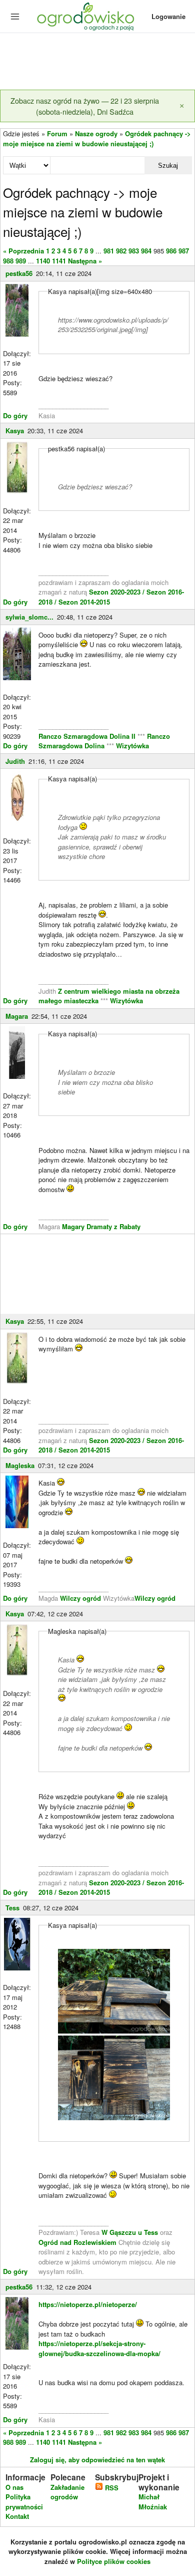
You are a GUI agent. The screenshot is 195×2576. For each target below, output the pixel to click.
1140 (43, 261)
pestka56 (19, 273)
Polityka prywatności (24, 2502)
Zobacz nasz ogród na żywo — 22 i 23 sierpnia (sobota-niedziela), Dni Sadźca (85, 106)
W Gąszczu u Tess (130, 2232)
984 (146, 251)
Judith (15, 761)
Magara (17, 1016)
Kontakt (17, 2516)
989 (21, 261)
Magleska (20, 1465)
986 (171, 251)
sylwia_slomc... (29, 617)
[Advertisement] (97, 62)
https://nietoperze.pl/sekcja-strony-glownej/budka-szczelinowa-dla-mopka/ (99, 2348)
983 (134, 251)
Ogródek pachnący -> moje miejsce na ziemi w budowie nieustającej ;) (97, 138)
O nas (14, 2487)
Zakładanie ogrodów (67, 2492)
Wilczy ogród (80, 1598)
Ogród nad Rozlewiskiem (77, 2242)
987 (184, 251)
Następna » (85, 261)
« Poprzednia (23, 251)
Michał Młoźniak (153, 2502)
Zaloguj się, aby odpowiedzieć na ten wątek (97, 2460)
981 (109, 251)
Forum (57, 133)
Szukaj (168, 166)
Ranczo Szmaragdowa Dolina (104, 741)
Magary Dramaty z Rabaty (101, 1226)
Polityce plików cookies (114, 2561)
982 (121, 251)
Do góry (15, 415)
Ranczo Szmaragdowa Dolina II (88, 736)
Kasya (15, 431)
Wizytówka (132, 746)
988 (8, 261)
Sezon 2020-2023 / (118, 592)
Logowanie (168, 16)
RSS (111, 2488)
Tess (12, 1908)
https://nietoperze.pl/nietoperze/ (88, 2304)
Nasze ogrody (96, 133)
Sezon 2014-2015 (84, 602)
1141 (59, 261)
